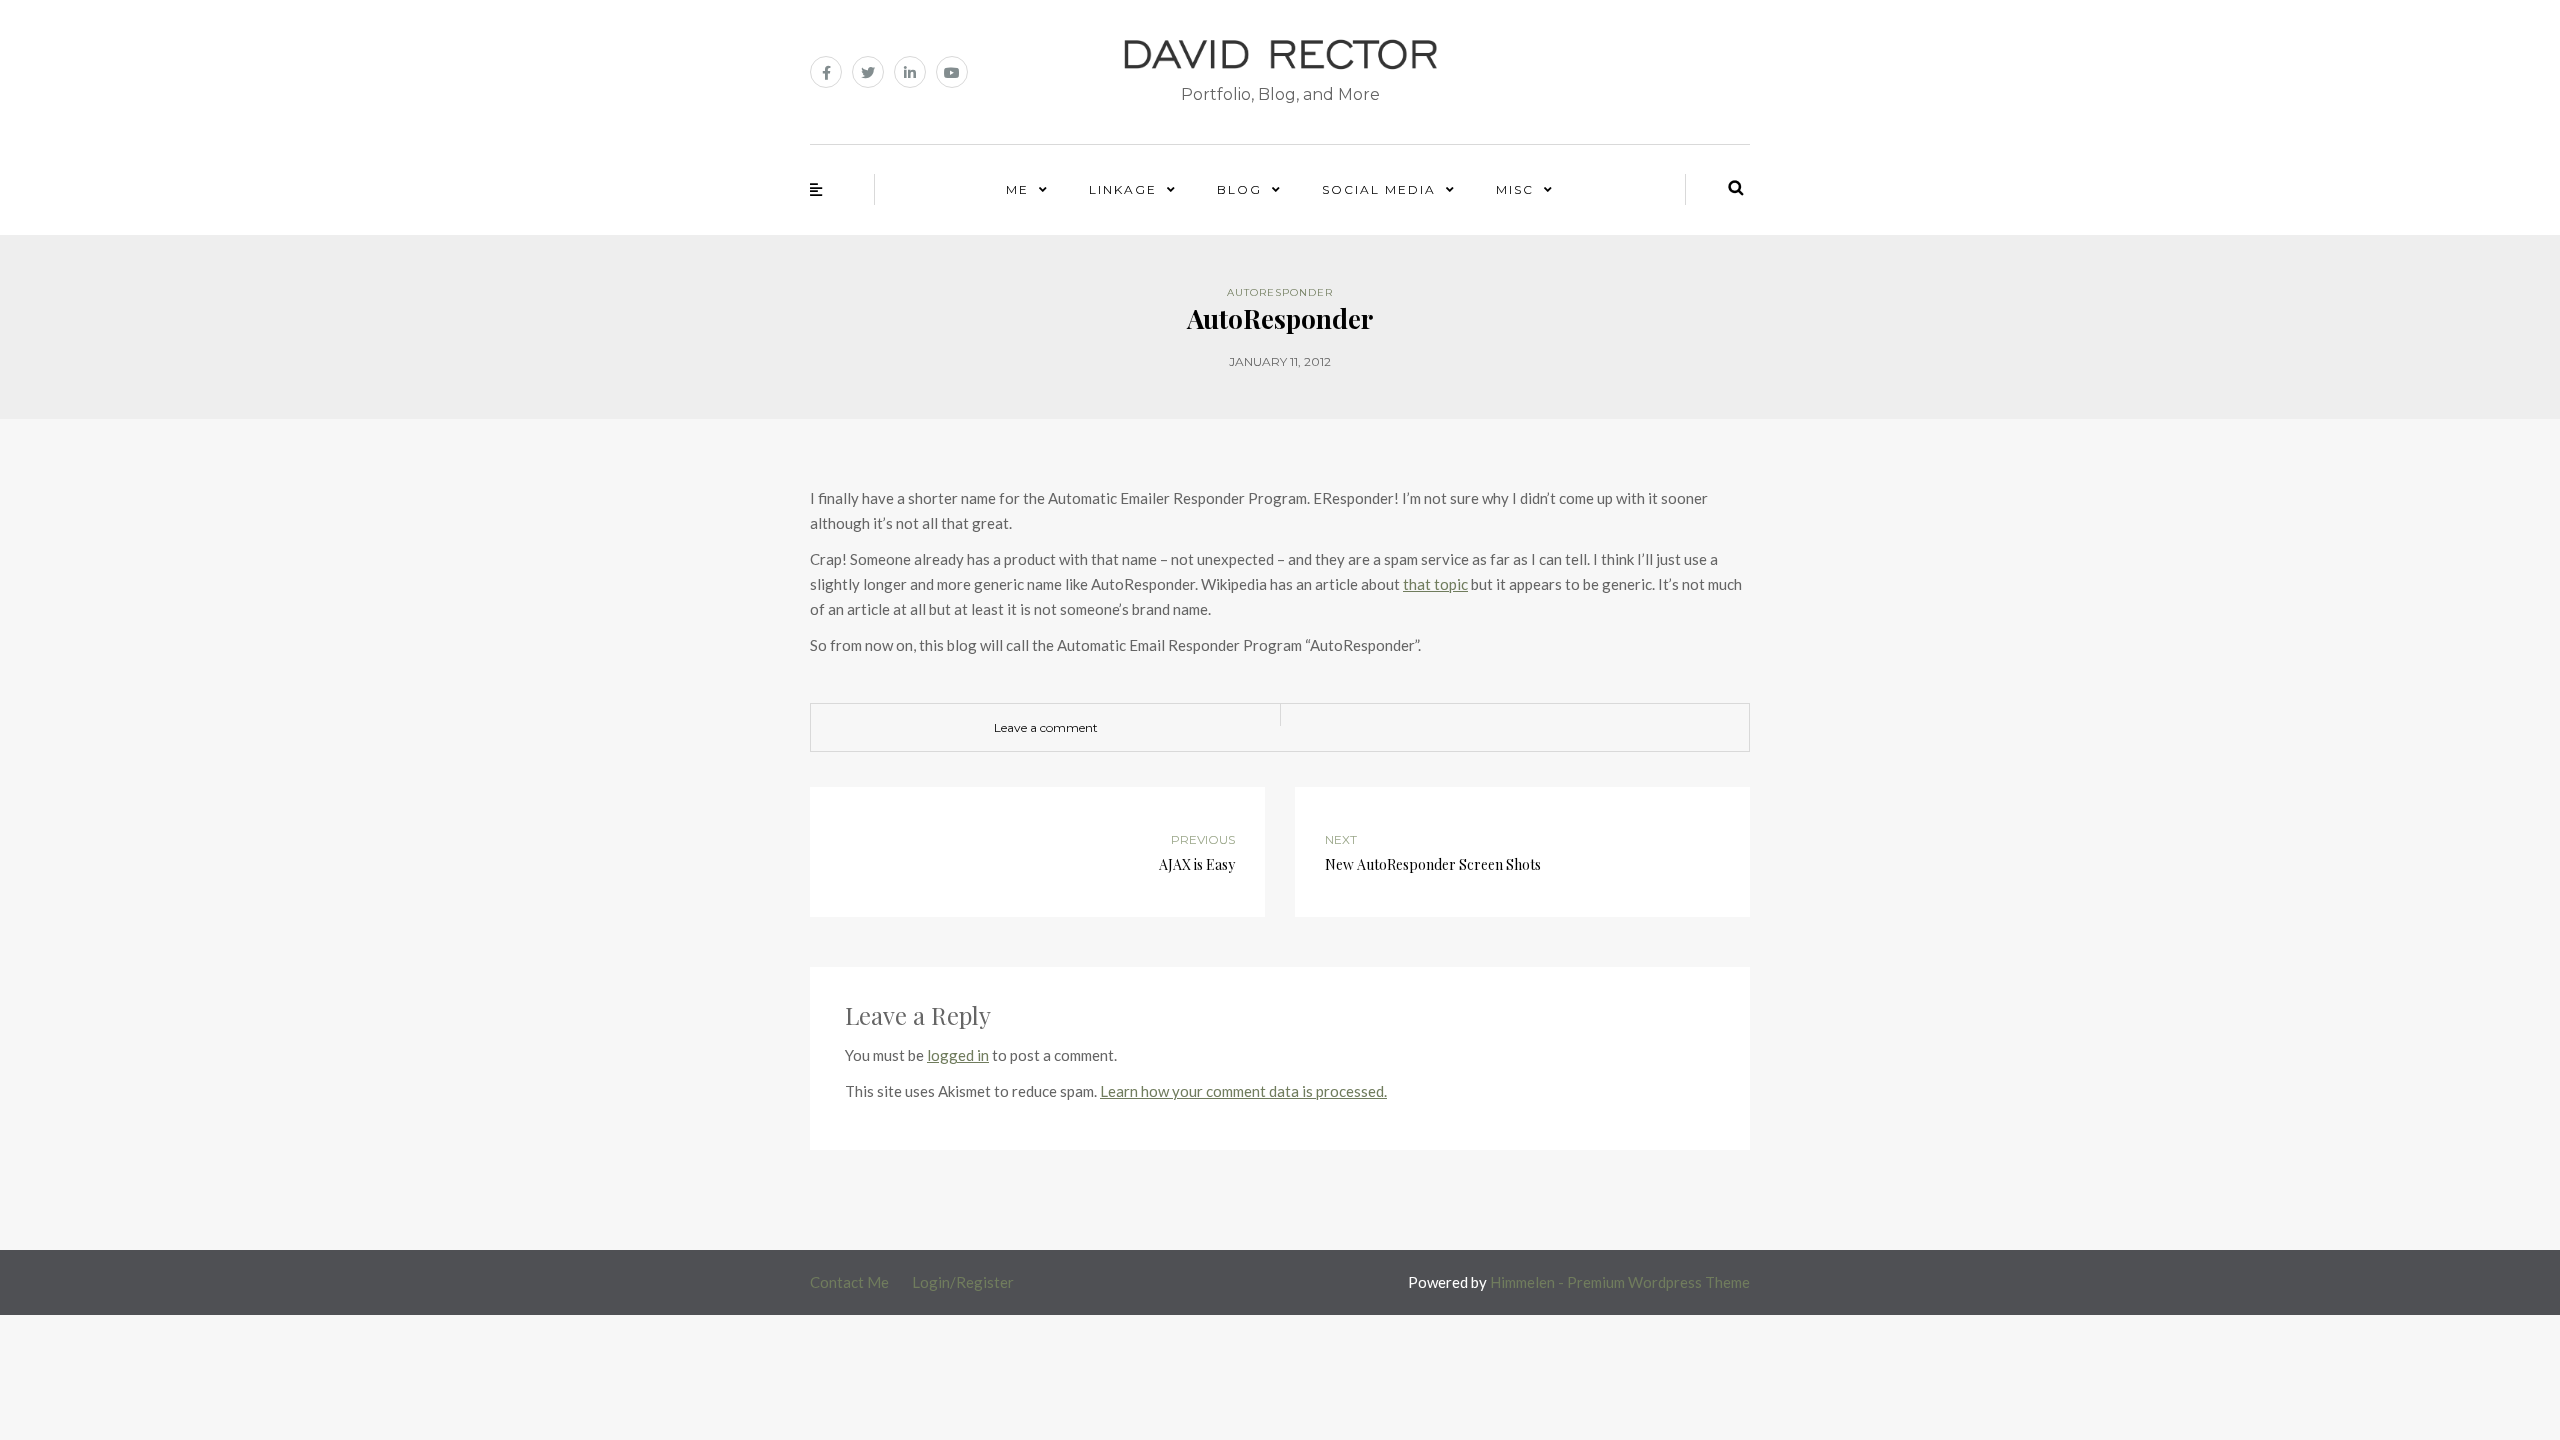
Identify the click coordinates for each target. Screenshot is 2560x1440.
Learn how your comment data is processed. (1243, 1091)
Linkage (1123, 189)
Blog (1239, 189)
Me (1017, 189)
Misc (1515, 189)
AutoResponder (1280, 292)
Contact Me (849, 1282)
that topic (1435, 584)
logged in (958, 1055)
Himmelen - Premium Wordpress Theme (1620, 1282)
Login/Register (963, 1282)
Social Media (1379, 189)
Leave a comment (1046, 727)
